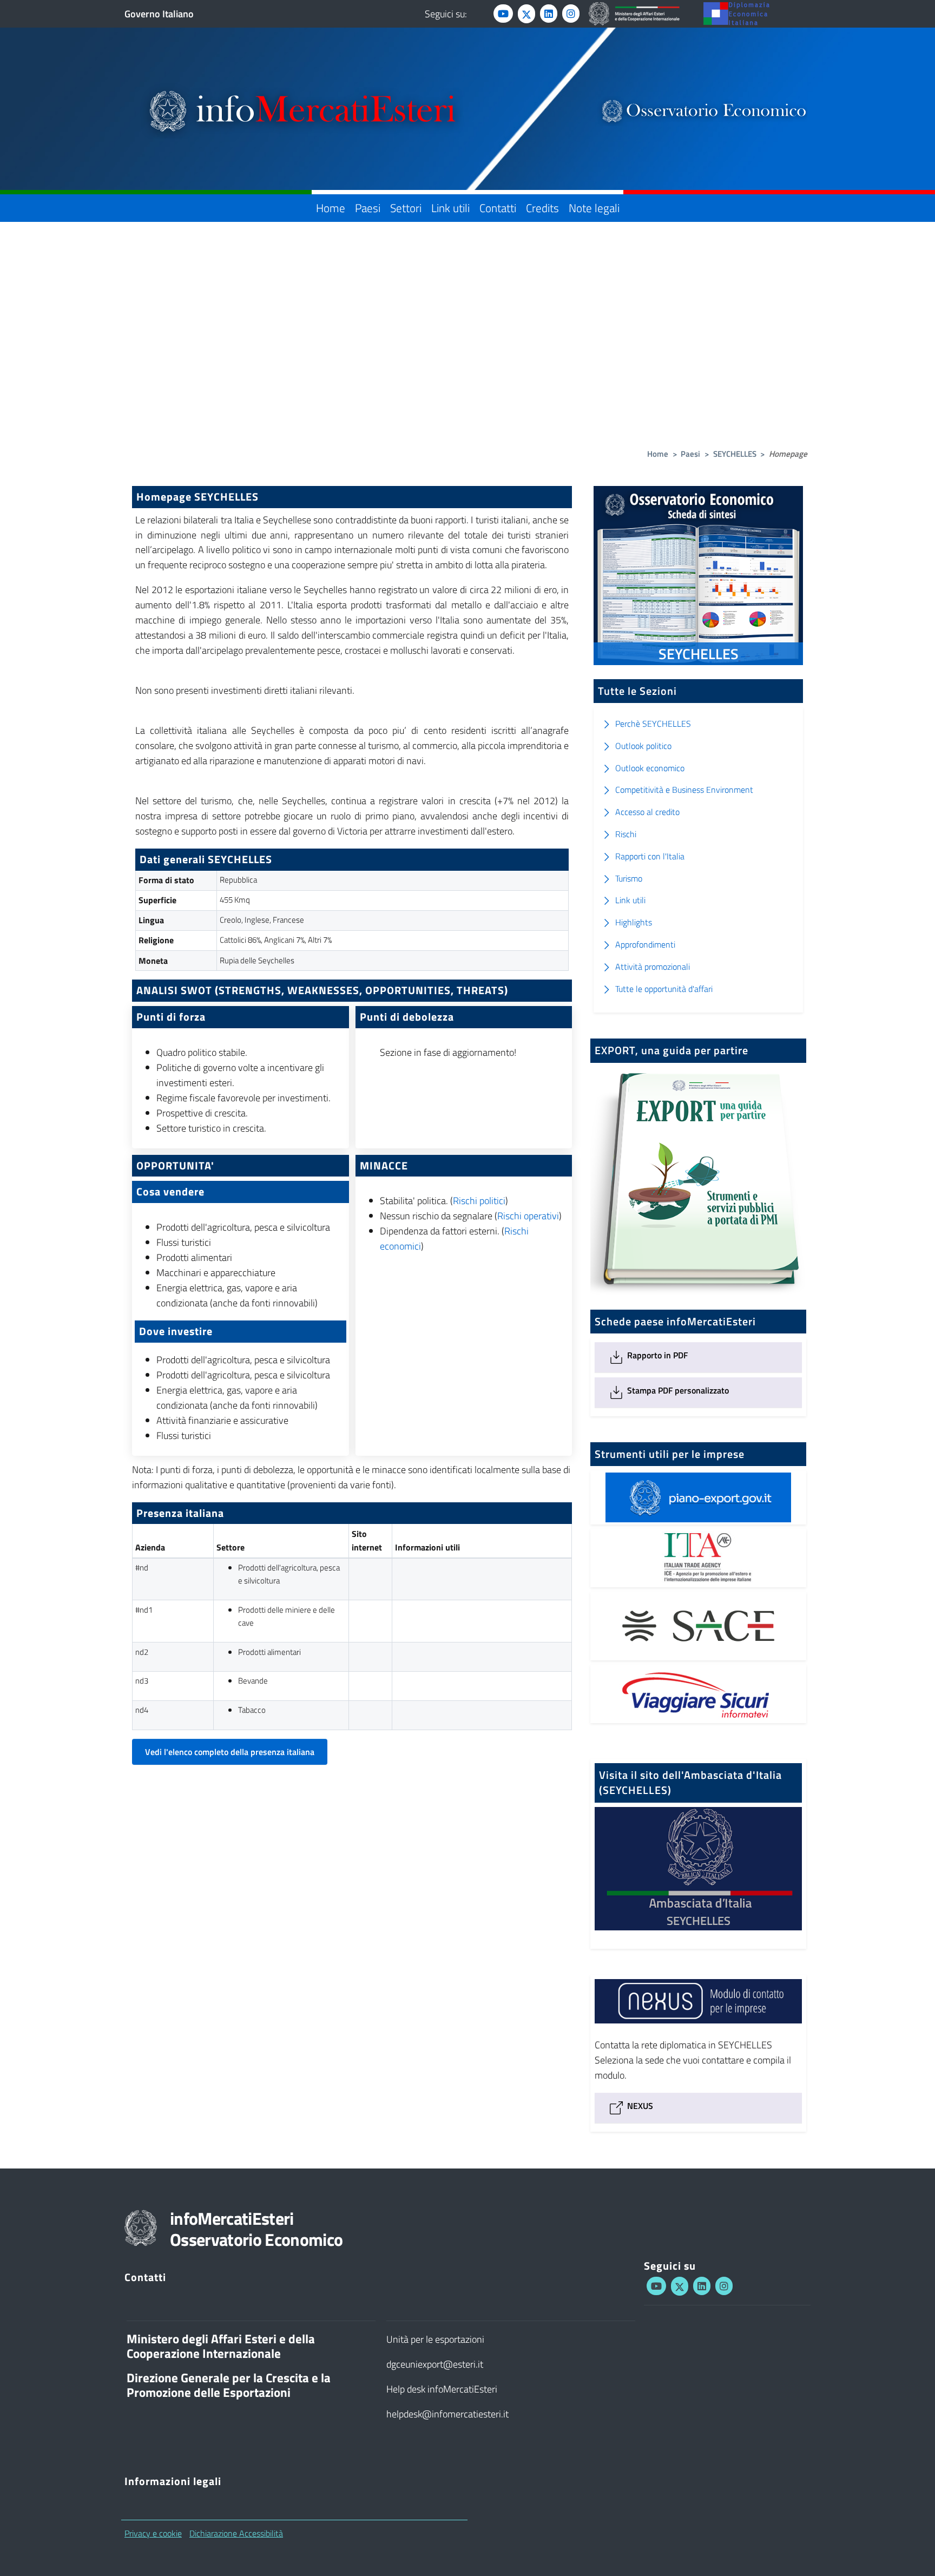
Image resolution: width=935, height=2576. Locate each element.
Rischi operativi (528, 1216)
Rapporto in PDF (656, 1355)
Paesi (368, 208)
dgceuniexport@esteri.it (435, 2364)
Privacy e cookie (153, 2533)
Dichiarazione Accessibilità (236, 2533)
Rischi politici (479, 1201)
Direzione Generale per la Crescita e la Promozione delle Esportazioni (229, 2385)
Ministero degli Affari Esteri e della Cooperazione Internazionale (221, 2346)
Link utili (450, 208)
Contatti (498, 208)
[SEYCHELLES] (698, 1937)
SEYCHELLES (735, 454)
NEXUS (639, 2106)
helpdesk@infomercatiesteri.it (447, 2414)
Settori (406, 208)
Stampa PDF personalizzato (677, 1390)
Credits (542, 208)
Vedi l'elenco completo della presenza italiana (230, 1752)
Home (331, 208)
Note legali (594, 208)
